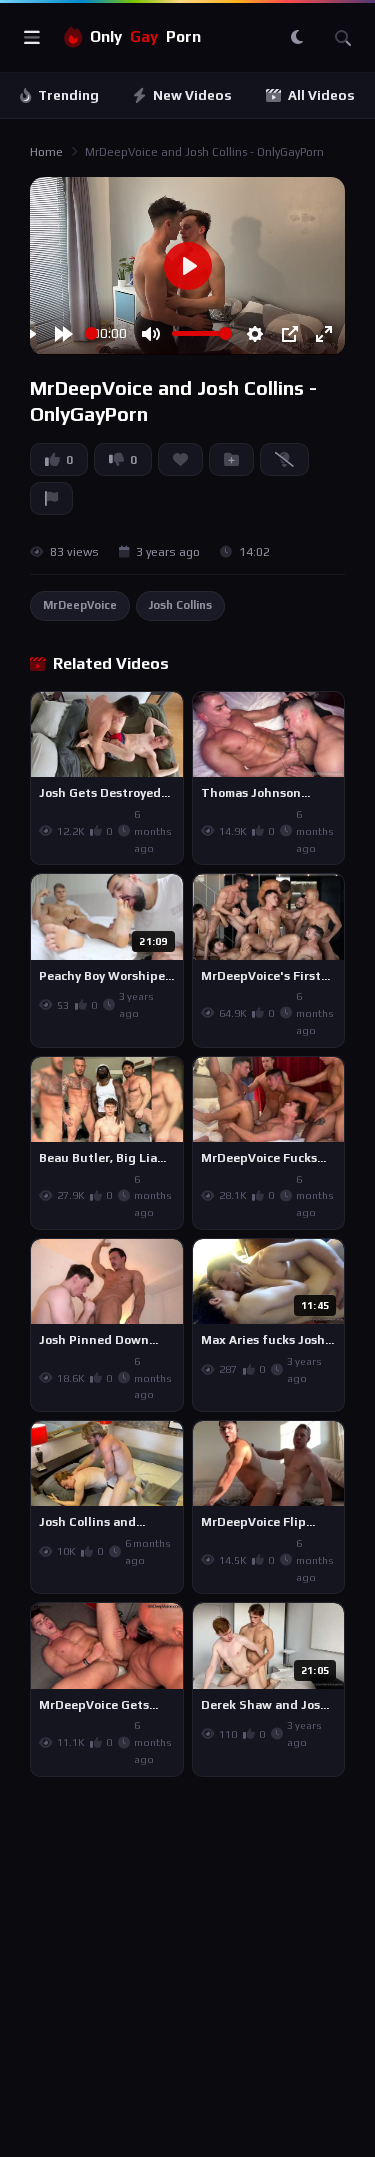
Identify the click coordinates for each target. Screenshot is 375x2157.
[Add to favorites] (167, 716)
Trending (68, 95)
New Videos (192, 95)
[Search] (343, 38)
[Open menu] (32, 38)
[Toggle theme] (297, 38)
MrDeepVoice (80, 605)
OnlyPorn (145, 36)
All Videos (321, 95)
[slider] (91, 333)
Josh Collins (180, 605)
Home (46, 152)
